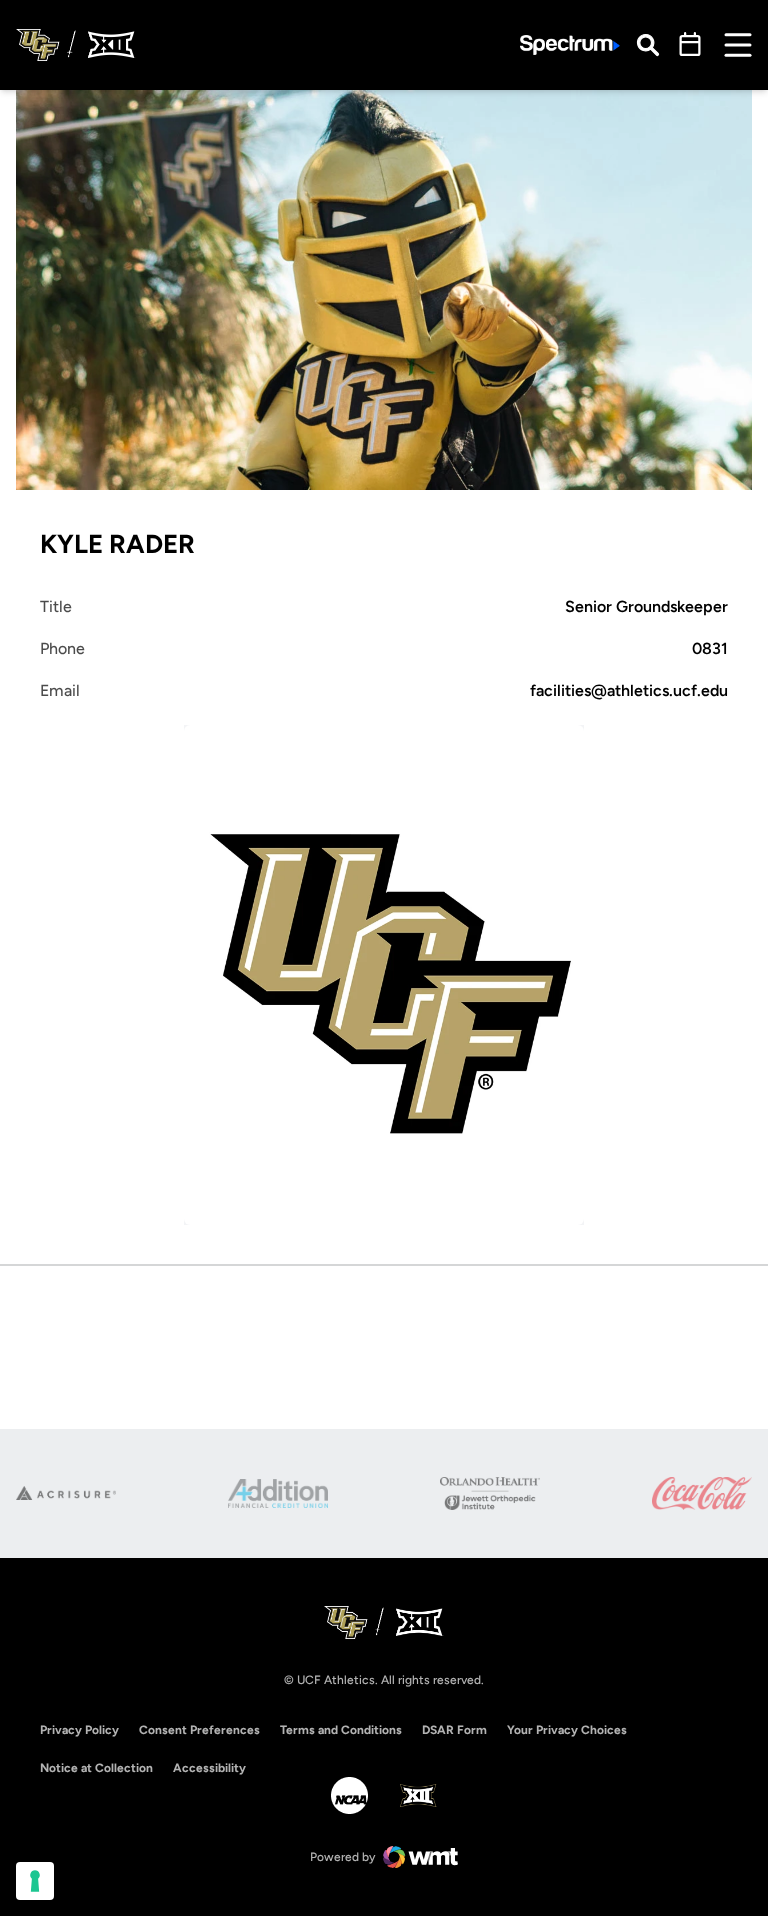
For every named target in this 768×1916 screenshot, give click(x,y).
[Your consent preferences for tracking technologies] (35, 1881)
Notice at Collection (96, 1768)
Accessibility (209, 1767)
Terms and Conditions (341, 1730)
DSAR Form (454, 1730)
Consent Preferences (199, 1730)
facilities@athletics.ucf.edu (629, 690)
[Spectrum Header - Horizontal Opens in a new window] (570, 45)
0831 (710, 648)
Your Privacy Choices (567, 1730)
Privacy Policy (79, 1730)
